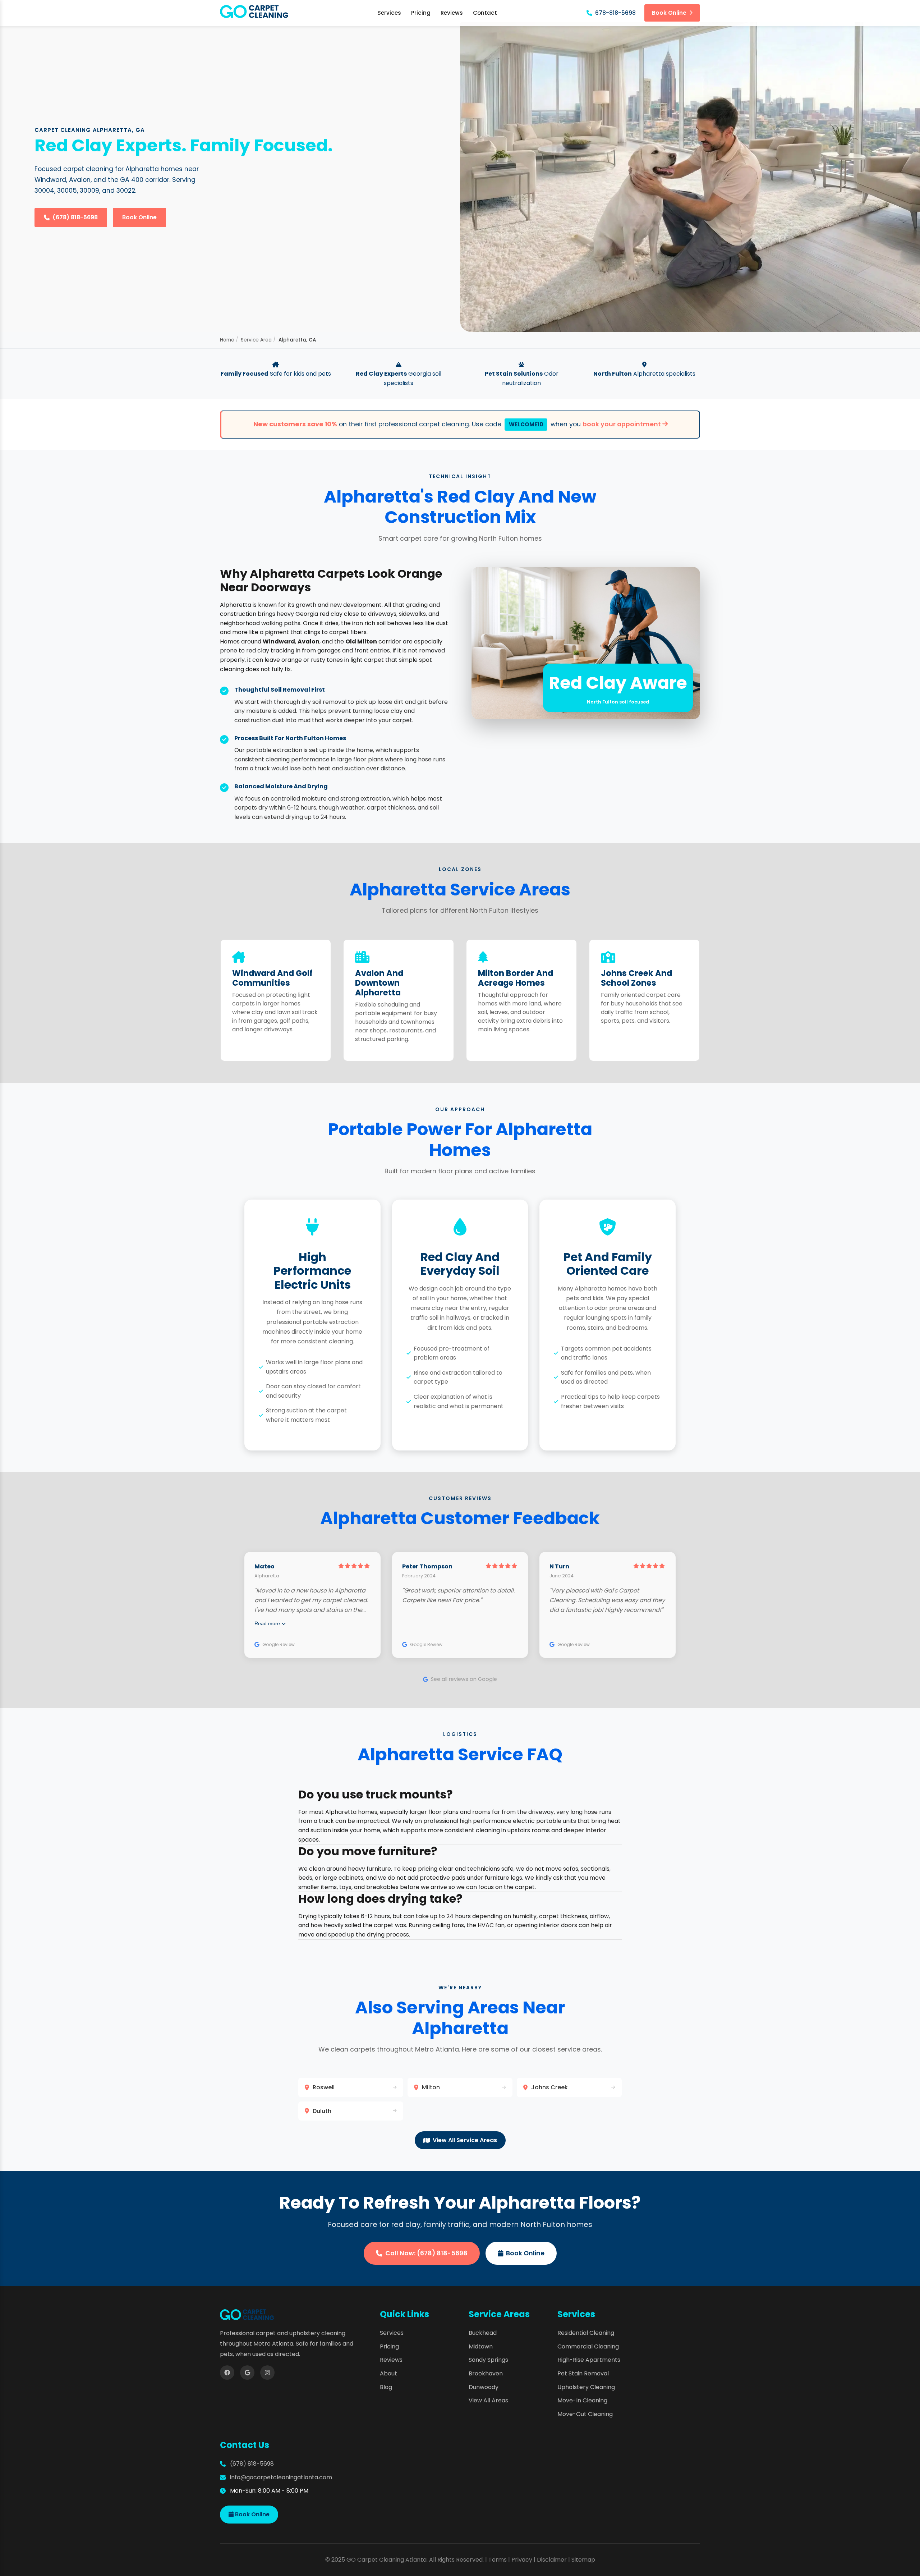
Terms (498, 2560)
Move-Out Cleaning (585, 2414)
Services (389, 13)
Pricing (421, 13)
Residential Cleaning (586, 2333)
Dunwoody (484, 2387)
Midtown (481, 2346)
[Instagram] (267, 2373)
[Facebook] (227, 2373)
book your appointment (622, 424)
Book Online (669, 13)
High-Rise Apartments (589, 2360)
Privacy (522, 2560)
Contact (485, 13)
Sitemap (583, 2560)
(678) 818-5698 (75, 217)
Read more (268, 1623)
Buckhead (483, 2333)
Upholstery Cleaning (586, 2387)
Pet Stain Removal (583, 2373)
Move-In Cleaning (582, 2400)
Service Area (256, 340)
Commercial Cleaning (588, 2346)
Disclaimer (552, 2560)
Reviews (452, 13)
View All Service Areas (465, 2140)
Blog (386, 2387)
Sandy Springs (488, 2360)
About (388, 2373)
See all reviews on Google (464, 1679)
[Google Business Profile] (247, 2373)
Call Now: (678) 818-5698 (426, 2253)
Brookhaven (486, 2373)
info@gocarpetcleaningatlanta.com (281, 2477)
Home (227, 340)
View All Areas (488, 2400)
